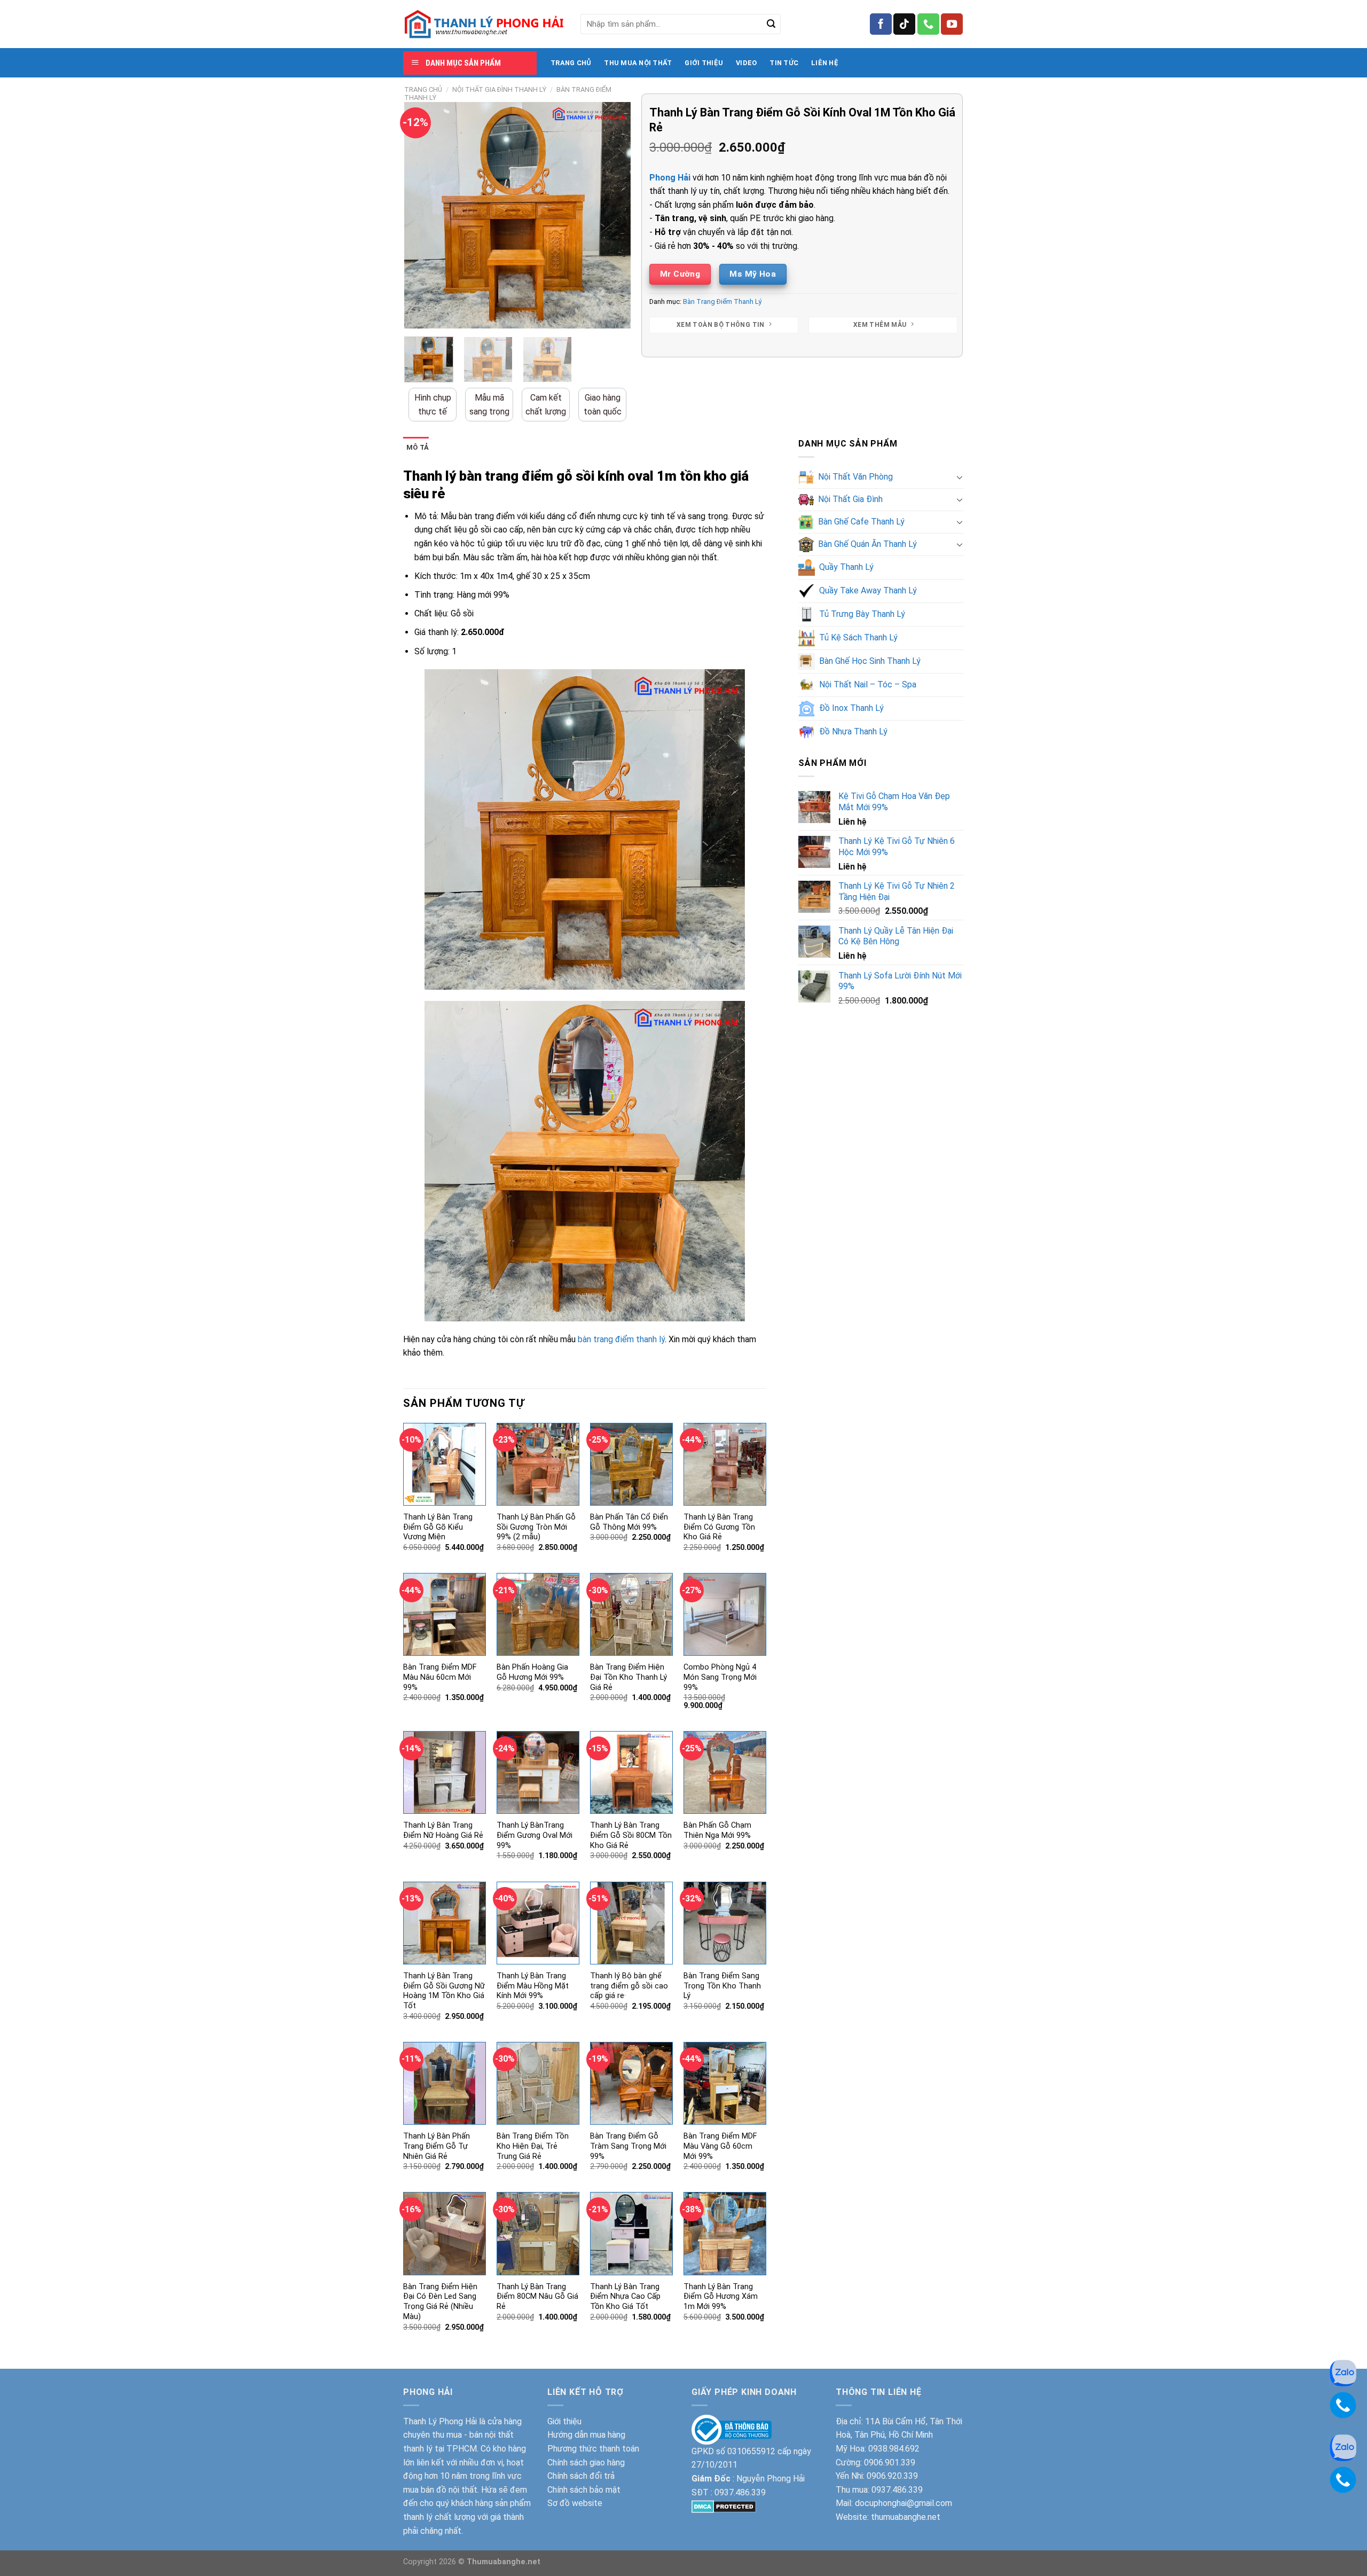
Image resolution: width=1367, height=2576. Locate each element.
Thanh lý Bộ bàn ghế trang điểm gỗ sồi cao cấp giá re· (629, 1986)
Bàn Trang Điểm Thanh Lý (722, 302)
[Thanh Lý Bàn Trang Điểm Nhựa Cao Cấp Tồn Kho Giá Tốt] (631, 2233)
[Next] (613, 215)
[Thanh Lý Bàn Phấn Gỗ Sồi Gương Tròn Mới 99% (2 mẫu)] (538, 1464)
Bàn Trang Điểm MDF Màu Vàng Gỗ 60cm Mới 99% (720, 2146)
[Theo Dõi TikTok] (904, 24)
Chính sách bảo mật (584, 2490)
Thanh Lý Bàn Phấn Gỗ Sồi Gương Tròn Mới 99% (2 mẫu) (536, 1527)
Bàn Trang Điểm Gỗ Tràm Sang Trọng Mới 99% (628, 2146)
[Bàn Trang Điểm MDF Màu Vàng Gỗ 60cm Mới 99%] (725, 2083)
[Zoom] (418, 315)
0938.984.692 (894, 2449)
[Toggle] (960, 477)
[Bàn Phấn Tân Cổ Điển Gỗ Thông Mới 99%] (631, 1464)
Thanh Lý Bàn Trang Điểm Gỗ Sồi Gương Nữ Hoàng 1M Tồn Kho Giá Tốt (444, 1991)
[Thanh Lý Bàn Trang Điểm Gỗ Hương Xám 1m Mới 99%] (725, 2233)
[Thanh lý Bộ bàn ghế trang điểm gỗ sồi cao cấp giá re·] (631, 1923)
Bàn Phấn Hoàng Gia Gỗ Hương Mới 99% (532, 1672)
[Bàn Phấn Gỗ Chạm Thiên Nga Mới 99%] (725, 1772)
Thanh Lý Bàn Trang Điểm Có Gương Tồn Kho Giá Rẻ (719, 1527)
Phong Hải (670, 178)
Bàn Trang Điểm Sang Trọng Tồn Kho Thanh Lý (722, 1986)
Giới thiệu (564, 2421)
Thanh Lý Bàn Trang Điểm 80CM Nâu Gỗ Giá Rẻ (537, 2297)
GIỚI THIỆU (704, 63)
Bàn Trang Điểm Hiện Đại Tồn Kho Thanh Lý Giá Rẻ (628, 1677)
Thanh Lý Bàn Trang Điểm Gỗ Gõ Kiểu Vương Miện (438, 1527)
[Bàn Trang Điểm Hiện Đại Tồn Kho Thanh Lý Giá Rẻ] (631, 1614)
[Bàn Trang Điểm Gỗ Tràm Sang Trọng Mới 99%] (631, 2083)
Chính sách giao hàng (586, 2463)
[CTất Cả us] (928, 24)
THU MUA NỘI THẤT (638, 63)
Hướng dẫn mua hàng (586, 2435)
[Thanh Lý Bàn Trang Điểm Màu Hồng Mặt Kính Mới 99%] (538, 1923)
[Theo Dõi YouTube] (952, 24)
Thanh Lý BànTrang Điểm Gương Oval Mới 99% (535, 1835)
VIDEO (746, 63)
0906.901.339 (890, 2463)
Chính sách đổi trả (581, 2476)
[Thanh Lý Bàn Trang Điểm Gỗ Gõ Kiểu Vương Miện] (445, 1464)
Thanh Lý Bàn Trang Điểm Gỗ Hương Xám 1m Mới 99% (721, 2297)
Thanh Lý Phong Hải (440, 2421)
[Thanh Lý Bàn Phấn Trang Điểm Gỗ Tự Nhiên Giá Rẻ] (445, 2083)
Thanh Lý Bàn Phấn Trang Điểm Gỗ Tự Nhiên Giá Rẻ (437, 2146)
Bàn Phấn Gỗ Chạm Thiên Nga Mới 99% (717, 1830)
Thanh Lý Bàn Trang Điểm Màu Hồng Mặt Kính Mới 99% (533, 1986)
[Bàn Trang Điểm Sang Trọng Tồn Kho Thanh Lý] (725, 1923)
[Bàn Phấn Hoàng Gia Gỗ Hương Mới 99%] (538, 1614)
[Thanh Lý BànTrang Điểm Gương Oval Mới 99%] (538, 1772)
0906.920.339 (892, 2476)
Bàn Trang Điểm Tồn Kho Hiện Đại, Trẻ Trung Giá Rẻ (533, 2146)
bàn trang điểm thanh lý (621, 1339)
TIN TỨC (784, 63)
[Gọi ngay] (1343, 2404)
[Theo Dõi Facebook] (881, 24)
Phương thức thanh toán (593, 2449)
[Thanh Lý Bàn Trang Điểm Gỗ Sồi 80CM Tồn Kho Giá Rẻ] (631, 1772)
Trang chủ (423, 89)
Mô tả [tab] (418, 447)
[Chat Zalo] (1343, 2372)
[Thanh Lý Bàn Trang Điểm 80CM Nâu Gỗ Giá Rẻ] (538, 2233)
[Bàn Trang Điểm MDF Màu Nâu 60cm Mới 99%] (445, 1614)
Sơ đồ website (575, 2503)
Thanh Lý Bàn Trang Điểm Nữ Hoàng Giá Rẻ (443, 1830)
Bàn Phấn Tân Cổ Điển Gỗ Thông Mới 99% (629, 1522)
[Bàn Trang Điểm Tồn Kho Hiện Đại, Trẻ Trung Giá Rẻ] (538, 2083)
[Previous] (422, 215)
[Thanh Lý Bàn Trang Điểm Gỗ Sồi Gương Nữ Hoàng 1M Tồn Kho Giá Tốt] (445, 1923)
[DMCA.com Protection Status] (724, 2506)
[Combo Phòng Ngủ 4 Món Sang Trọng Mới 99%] (725, 1614)
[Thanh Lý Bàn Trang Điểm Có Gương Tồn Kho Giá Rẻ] (725, 1464)
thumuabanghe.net (906, 2517)
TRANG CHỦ (571, 63)
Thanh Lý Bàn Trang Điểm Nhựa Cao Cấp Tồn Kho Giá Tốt (625, 2297)
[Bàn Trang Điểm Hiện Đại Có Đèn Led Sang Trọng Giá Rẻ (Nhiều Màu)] (445, 2233)
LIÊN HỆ (825, 63)
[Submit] (771, 24)
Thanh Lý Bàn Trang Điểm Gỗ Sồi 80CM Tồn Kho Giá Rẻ (631, 1835)
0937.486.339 (740, 2492)
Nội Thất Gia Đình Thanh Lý (499, 89)
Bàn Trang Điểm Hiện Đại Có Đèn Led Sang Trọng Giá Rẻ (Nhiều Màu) (440, 2302)
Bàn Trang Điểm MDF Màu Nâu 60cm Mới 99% (440, 1677)
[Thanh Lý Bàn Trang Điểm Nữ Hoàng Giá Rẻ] (445, 1772)
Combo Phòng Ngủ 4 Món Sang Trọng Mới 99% (720, 1677)
